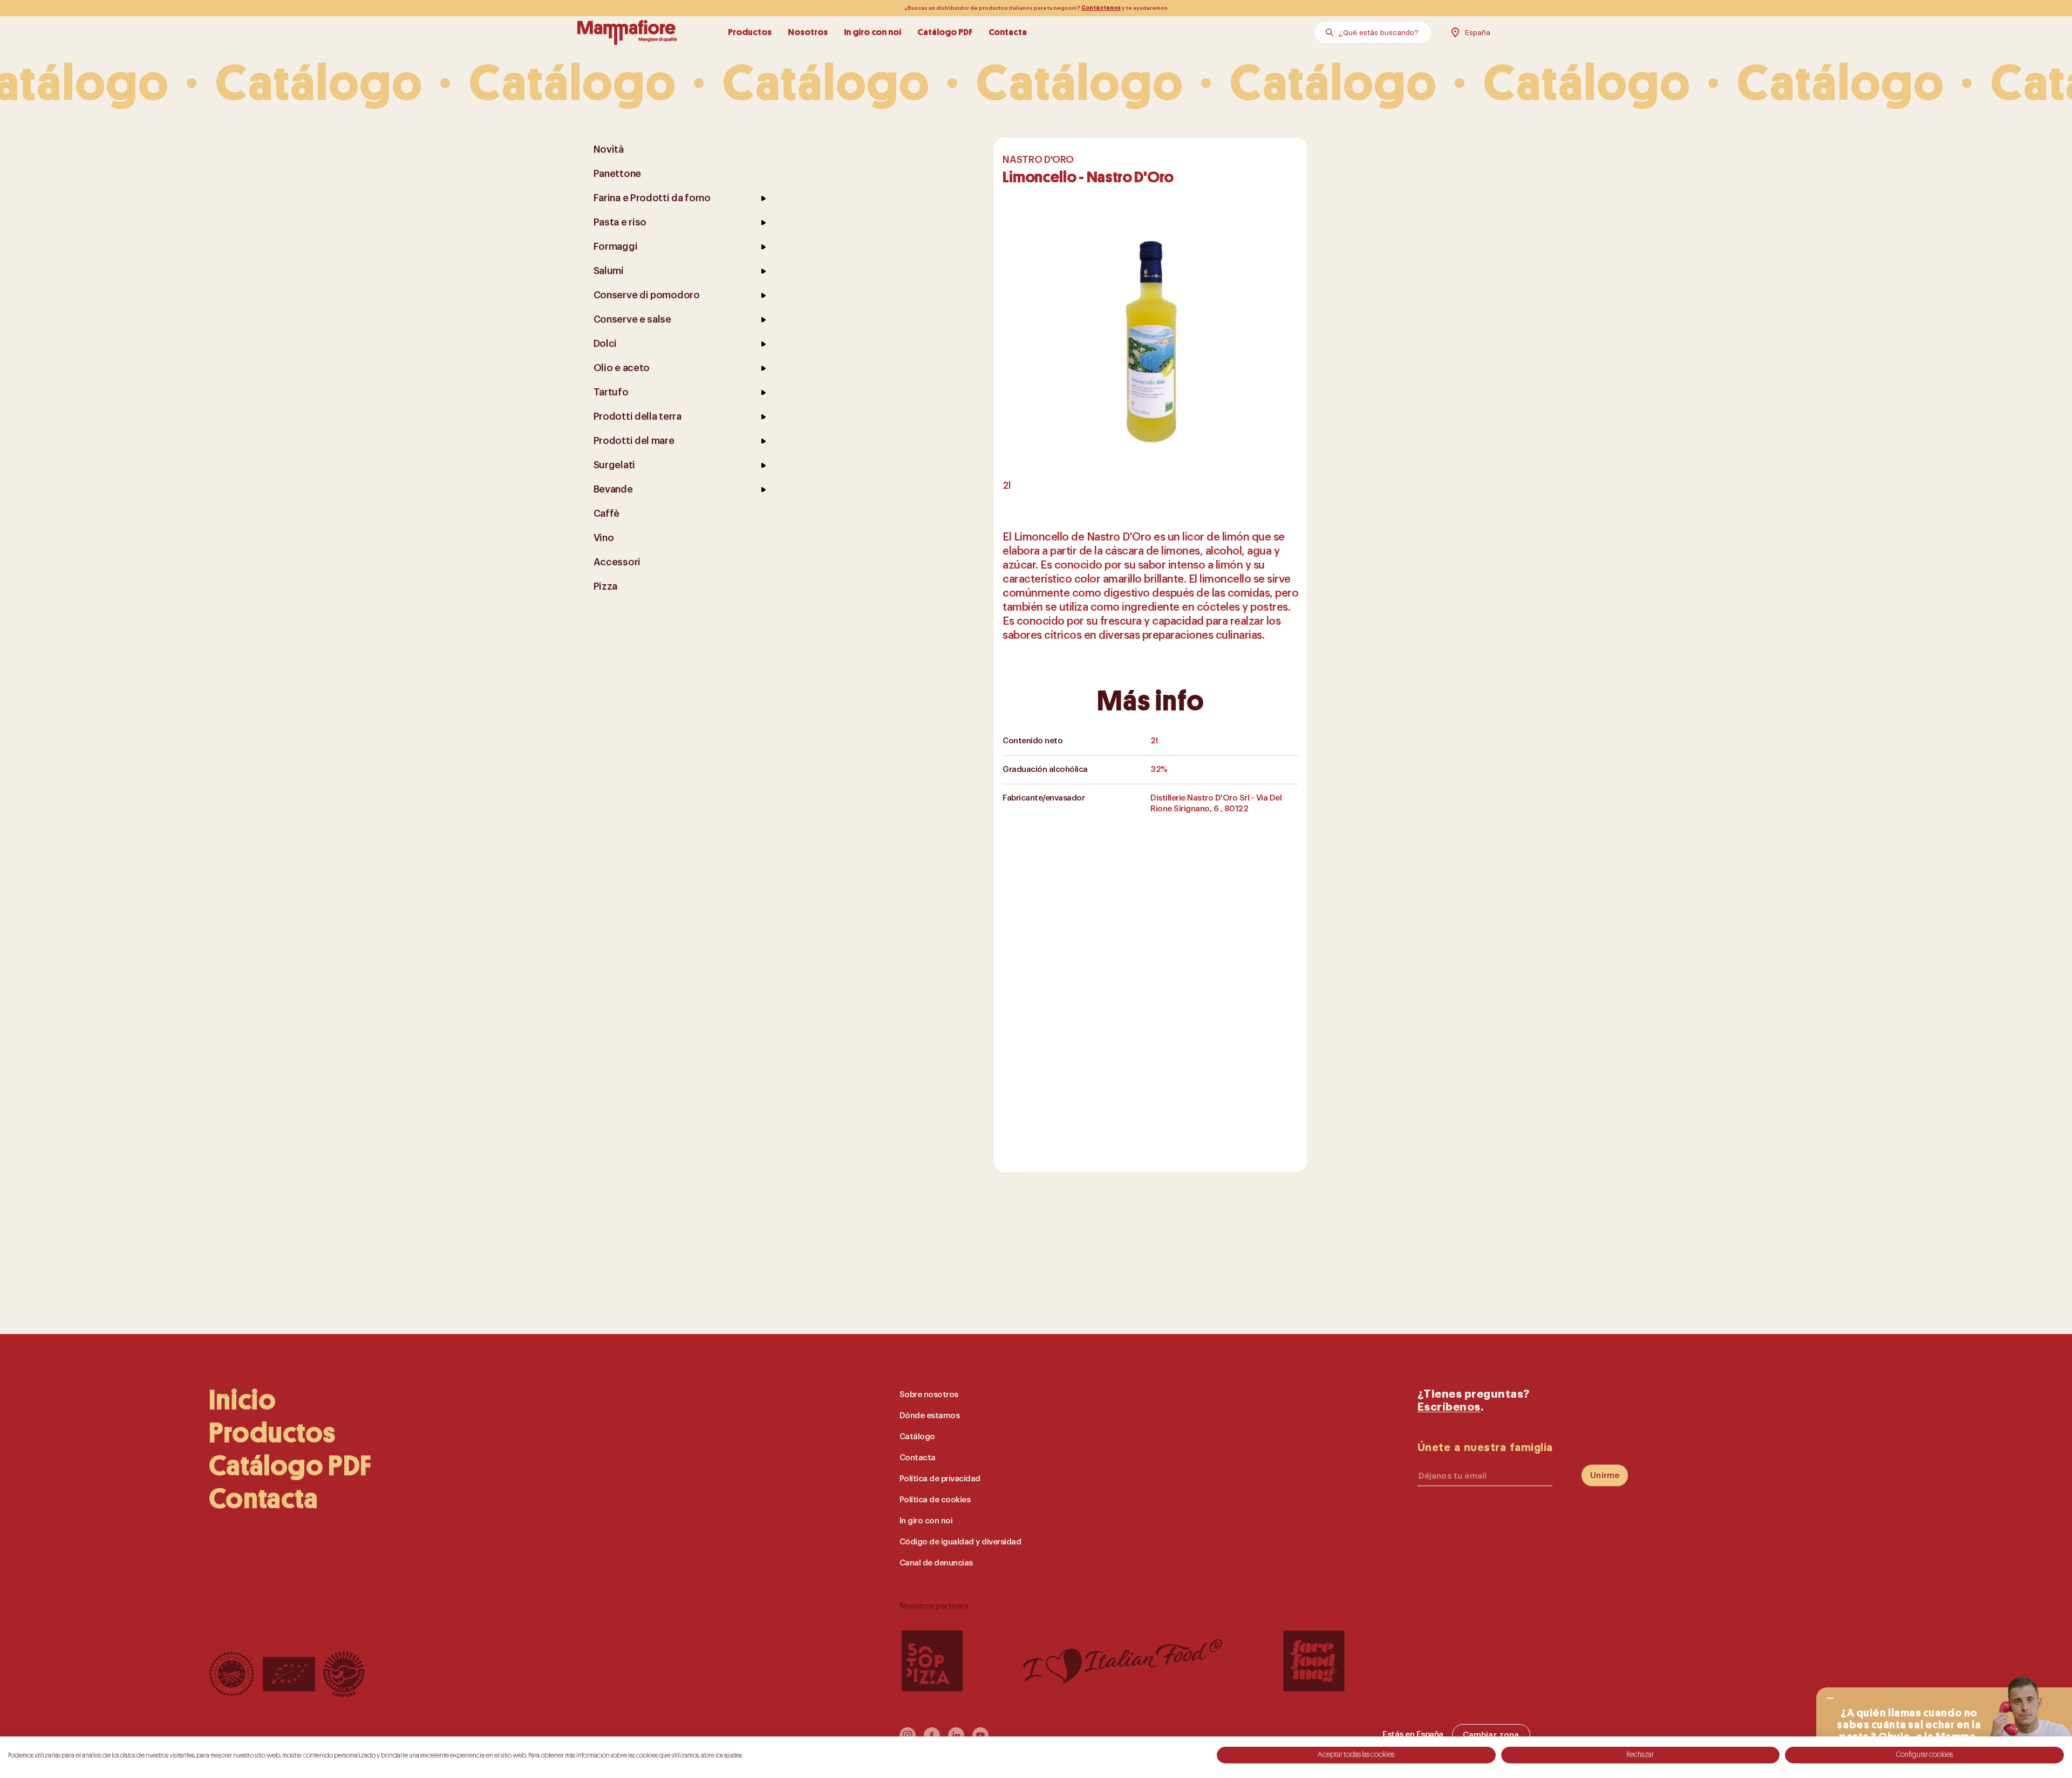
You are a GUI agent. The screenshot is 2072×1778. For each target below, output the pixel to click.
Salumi (609, 271)
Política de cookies (935, 1500)
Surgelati (614, 465)
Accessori (617, 562)
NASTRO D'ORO (1038, 160)
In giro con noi (873, 32)
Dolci (605, 344)
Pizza (606, 586)
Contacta (1008, 32)
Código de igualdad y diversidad (960, 1542)
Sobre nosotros (929, 1395)
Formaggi (616, 247)
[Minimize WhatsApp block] (1830, 1698)
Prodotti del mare (634, 441)
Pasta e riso (620, 222)
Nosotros (808, 32)
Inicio (243, 1400)
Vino (604, 538)
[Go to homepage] (627, 32)
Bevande (613, 489)
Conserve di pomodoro (647, 295)
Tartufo (611, 392)
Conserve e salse (632, 319)
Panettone (617, 174)
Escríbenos (1449, 1407)
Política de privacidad (940, 1479)
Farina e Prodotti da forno (652, 198)
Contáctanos (1101, 8)
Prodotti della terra (638, 416)
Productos (750, 32)
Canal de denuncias (936, 1563)
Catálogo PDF (945, 32)
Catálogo (917, 1437)
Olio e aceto (622, 368)
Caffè (607, 514)
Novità (609, 149)
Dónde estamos (930, 1416)
